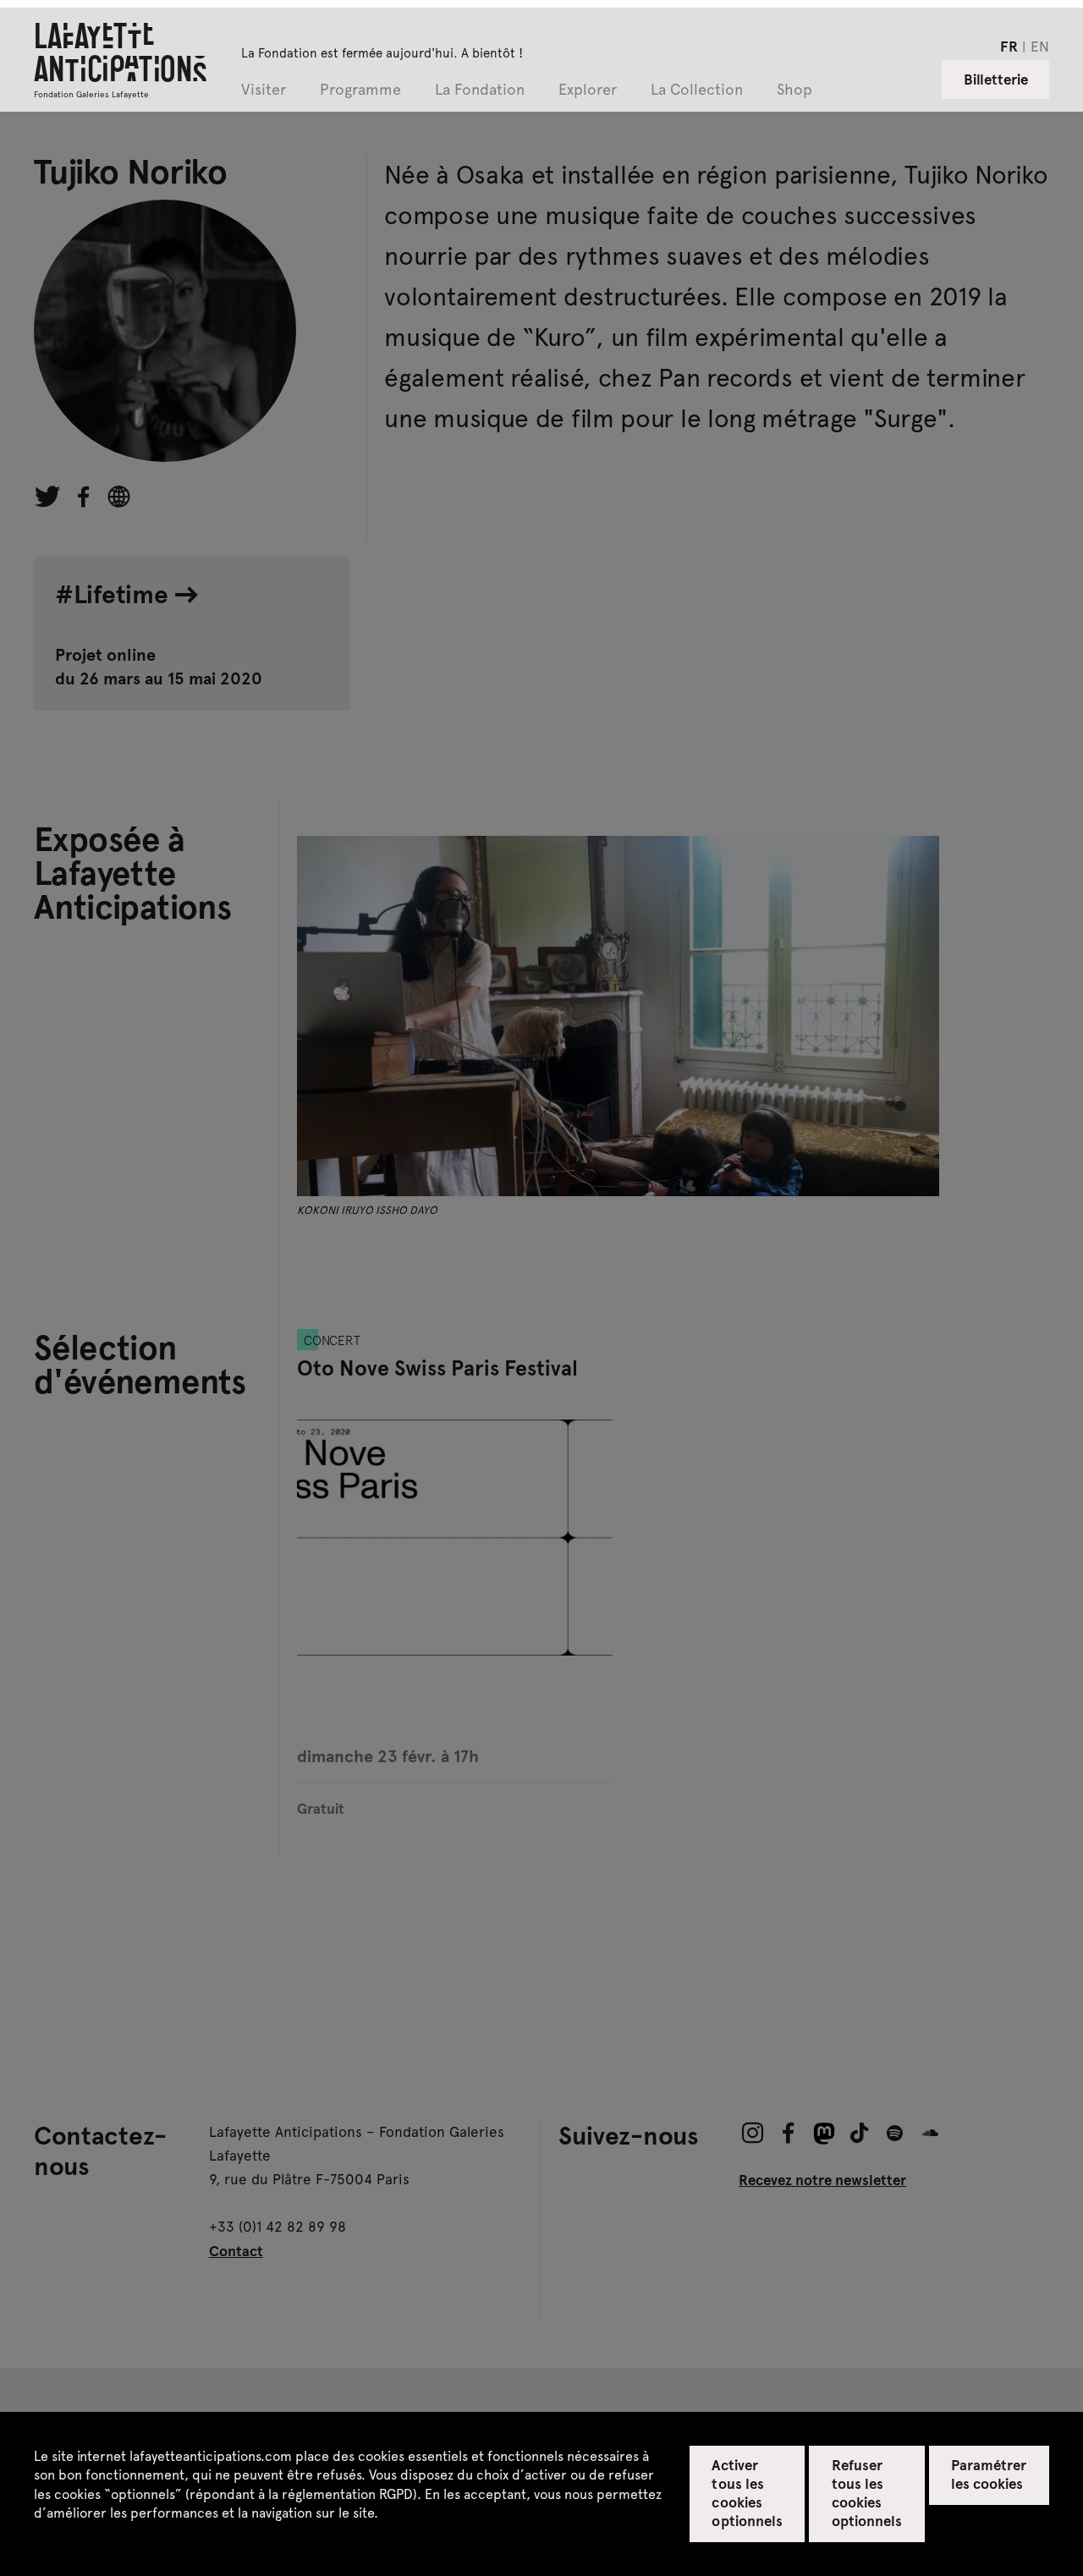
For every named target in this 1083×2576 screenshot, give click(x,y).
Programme (360, 90)
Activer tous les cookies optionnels (747, 2492)
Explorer (588, 90)
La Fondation (480, 90)
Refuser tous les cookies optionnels (867, 2492)
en (1040, 46)
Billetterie (996, 79)
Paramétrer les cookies (989, 2474)
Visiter (264, 90)
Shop (794, 90)
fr (1009, 46)
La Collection (697, 90)
